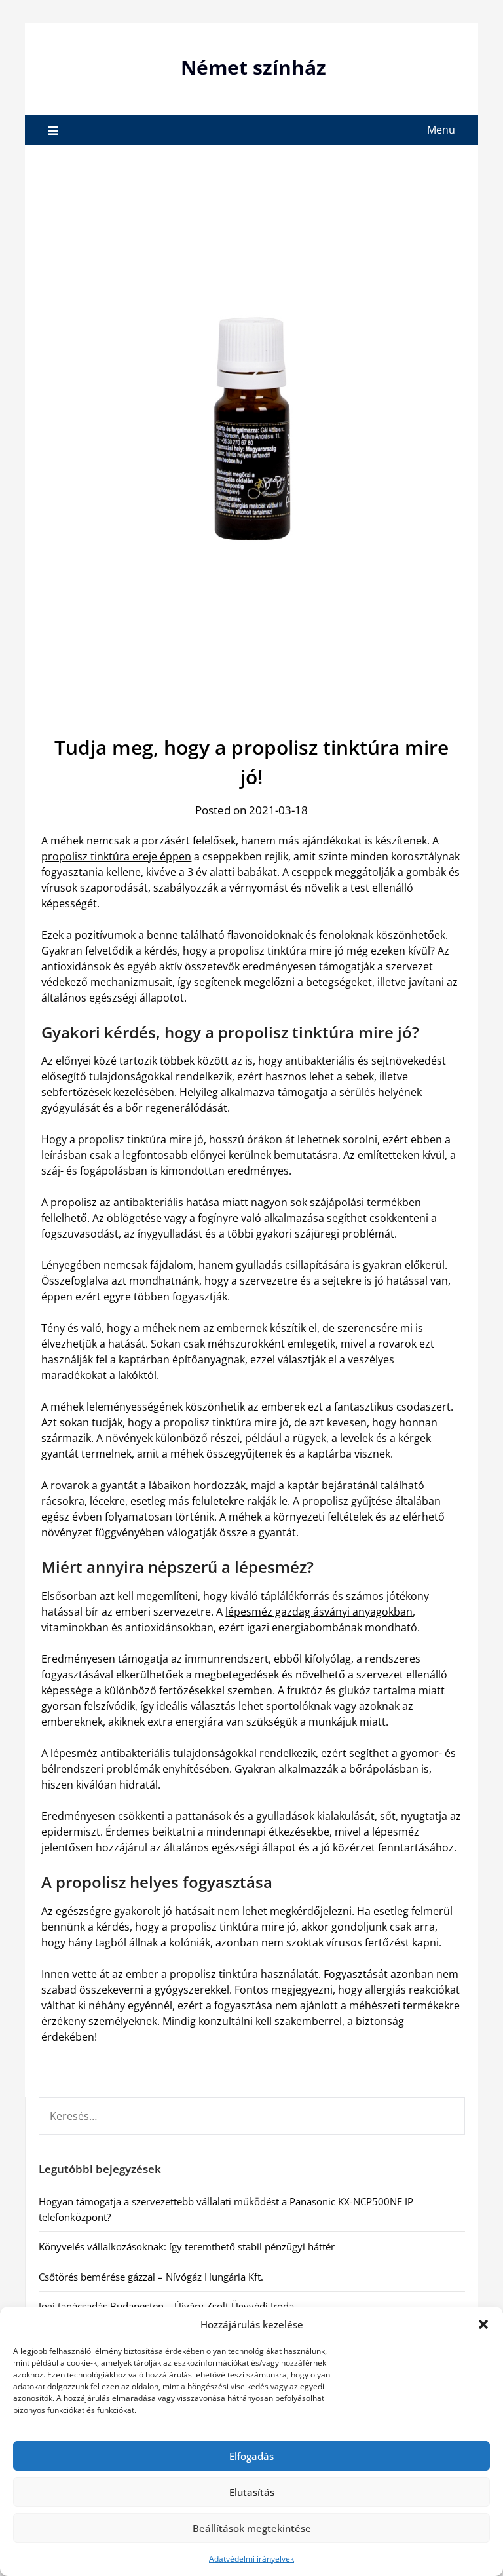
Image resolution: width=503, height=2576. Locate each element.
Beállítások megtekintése (252, 2528)
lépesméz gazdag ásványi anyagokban (319, 1612)
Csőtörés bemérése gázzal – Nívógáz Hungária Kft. (151, 2277)
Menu (441, 130)
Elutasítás (252, 2492)
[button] (483, 2324)
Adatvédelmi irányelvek (251, 2559)
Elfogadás (251, 2456)
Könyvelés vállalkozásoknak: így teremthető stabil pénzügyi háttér (187, 2246)
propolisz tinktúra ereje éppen (116, 856)
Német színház (253, 67)
